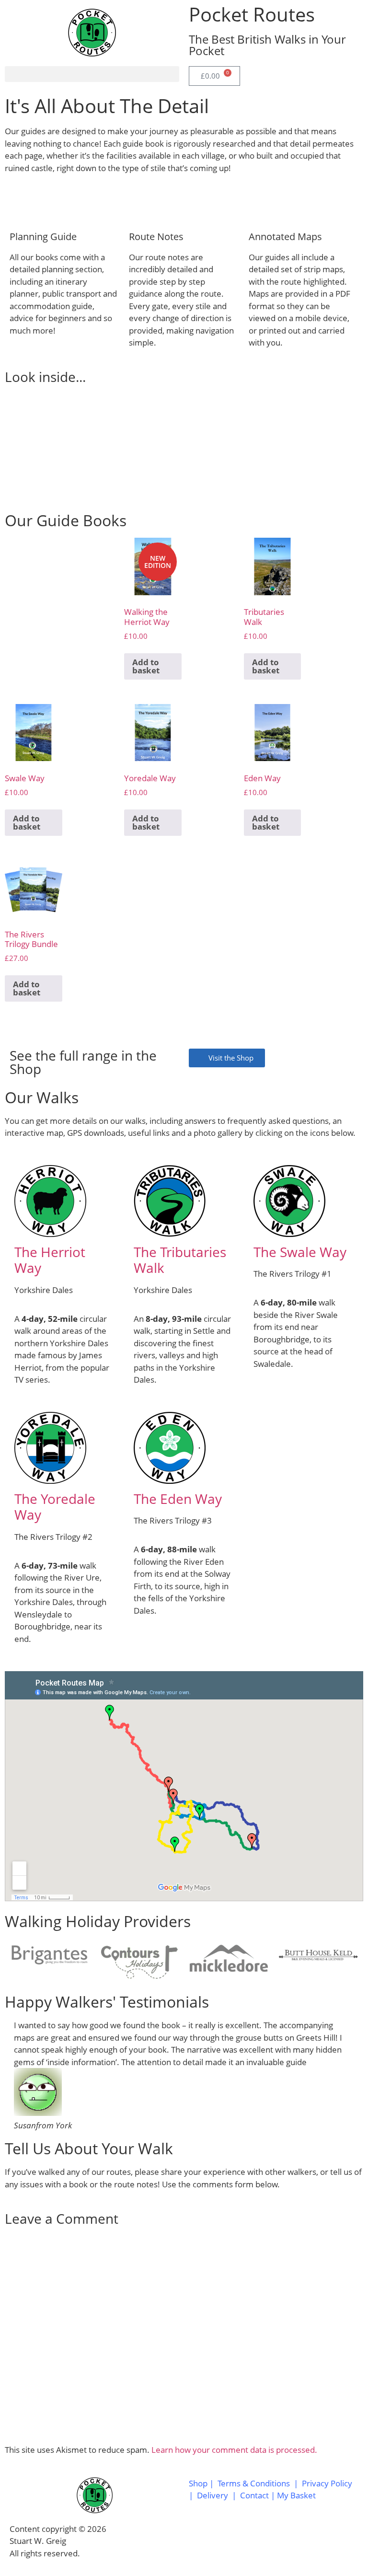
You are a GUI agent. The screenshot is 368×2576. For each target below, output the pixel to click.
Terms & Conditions (254, 2483)
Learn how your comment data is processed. (234, 2450)
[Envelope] (253, 2540)
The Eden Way (178, 1499)
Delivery (213, 2495)
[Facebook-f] (201, 2540)
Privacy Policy (327, 2483)
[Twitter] (227, 2540)
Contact (255, 2495)
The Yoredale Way (55, 1507)
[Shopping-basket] (278, 2540)
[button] (92, 74)
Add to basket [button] (146, 666)
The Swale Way (300, 1252)
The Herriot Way (50, 1260)
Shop (198, 2483)
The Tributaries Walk (180, 1260)
